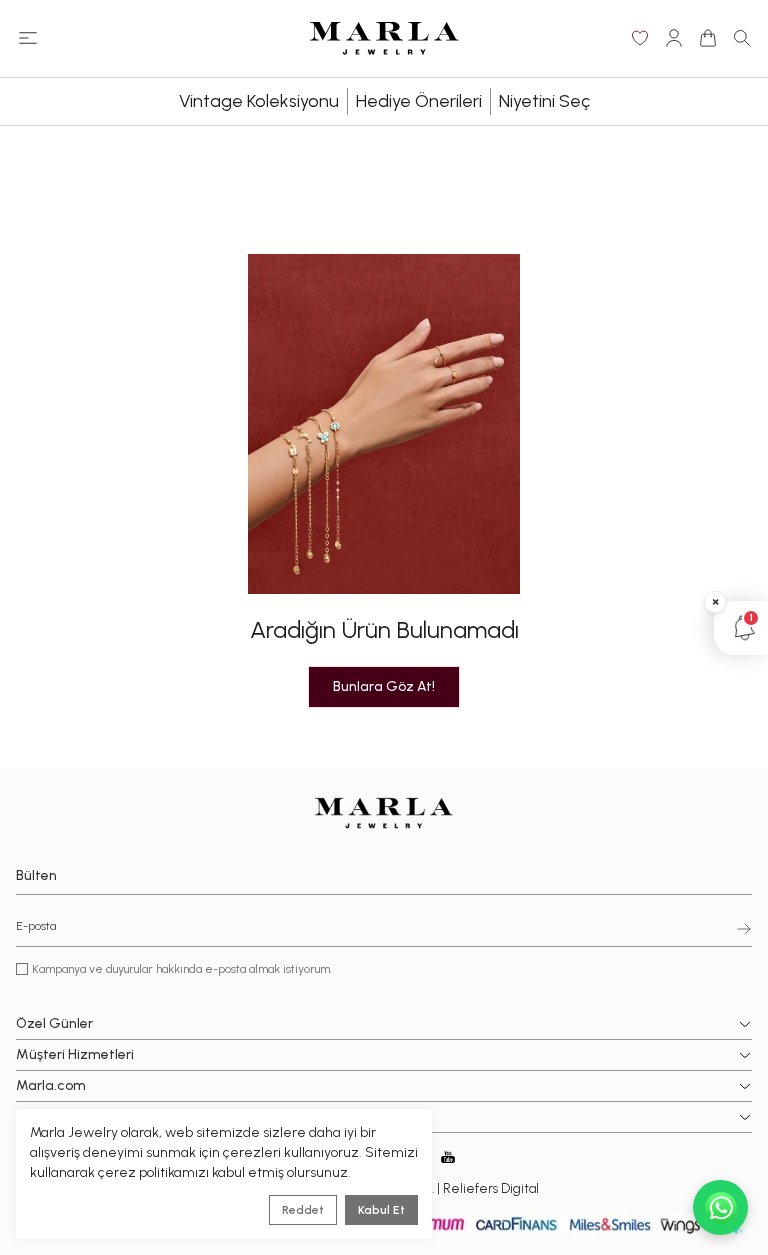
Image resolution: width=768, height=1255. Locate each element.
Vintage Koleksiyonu (259, 101)
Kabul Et (381, 1210)
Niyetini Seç (544, 101)
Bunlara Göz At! (384, 686)
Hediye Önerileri (419, 101)
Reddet (303, 1210)
